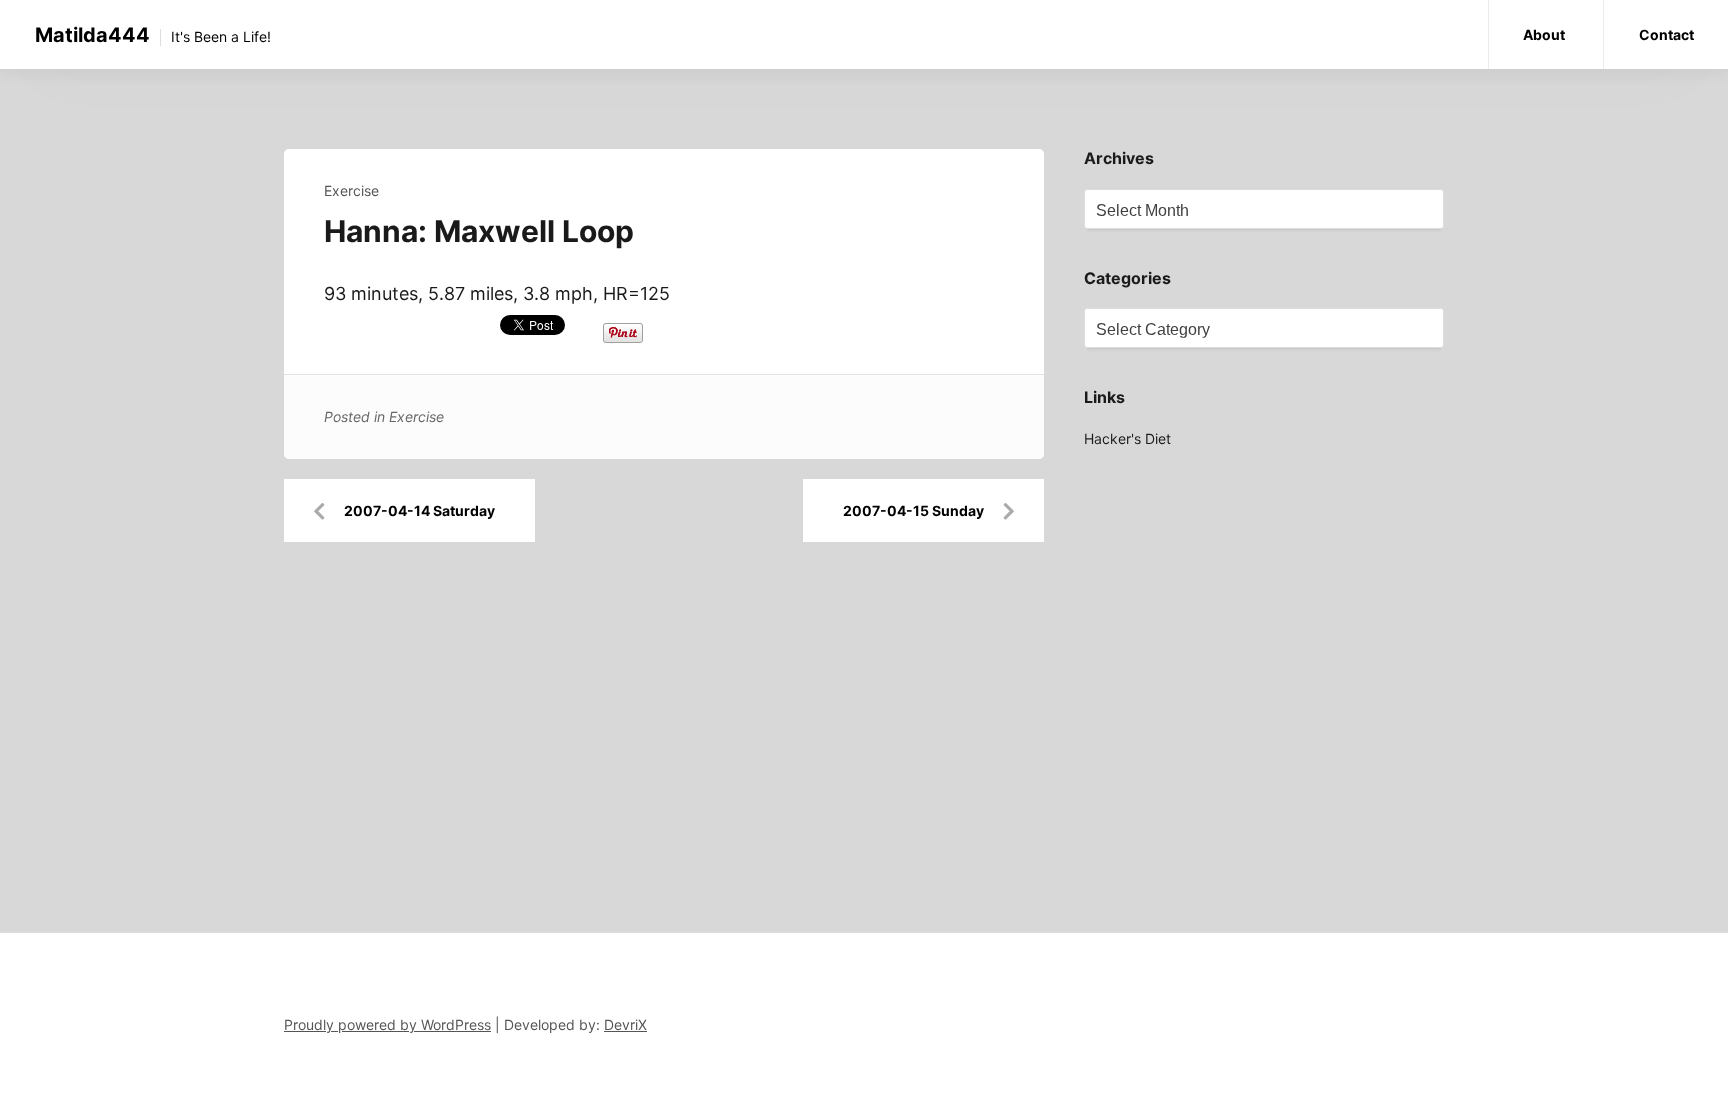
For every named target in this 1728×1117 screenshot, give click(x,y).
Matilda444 (92, 35)
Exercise (351, 190)
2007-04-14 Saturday (419, 510)
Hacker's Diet (1127, 438)
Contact (1666, 34)
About (1544, 34)
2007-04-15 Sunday (913, 510)
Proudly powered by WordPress (387, 1024)
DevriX (625, 1024)
